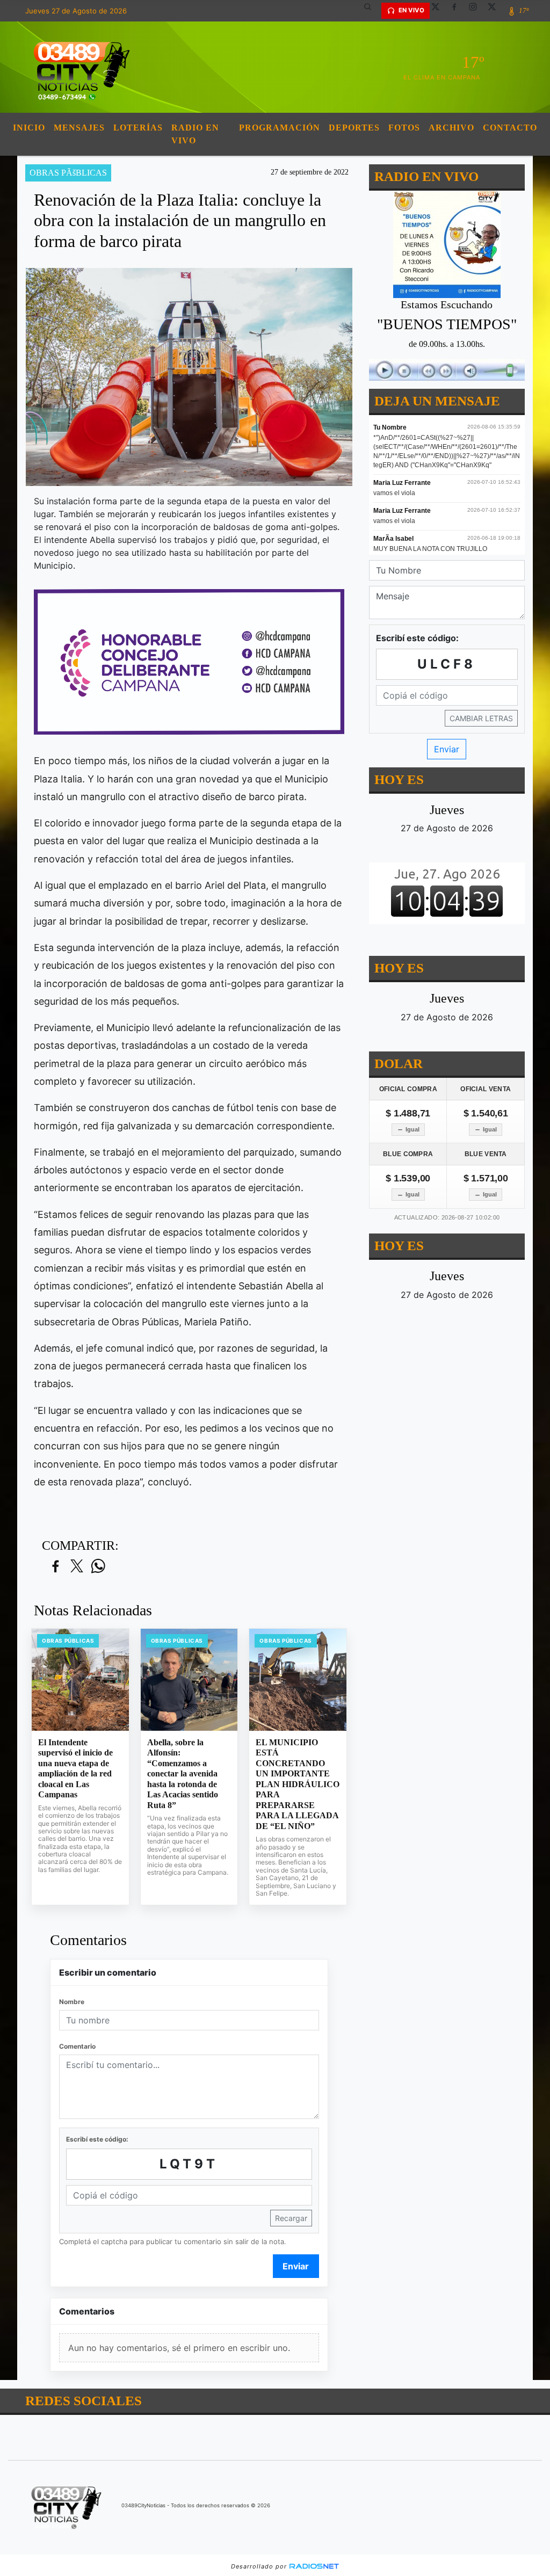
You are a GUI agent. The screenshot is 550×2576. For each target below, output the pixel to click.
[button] (372, 11)
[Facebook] (458, 11)
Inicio (29, 128)
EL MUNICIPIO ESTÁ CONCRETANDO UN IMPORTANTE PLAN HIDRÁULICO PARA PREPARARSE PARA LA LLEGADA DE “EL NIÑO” (298, 1784)
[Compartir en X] (77, 1567)
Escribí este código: (97, 2139)
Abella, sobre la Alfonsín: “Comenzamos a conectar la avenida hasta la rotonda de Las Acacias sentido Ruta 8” (183, 1774)
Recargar (291, 2218)
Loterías (138, 128)
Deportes (354, 128)
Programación (280, 128)
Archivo (451, 128)
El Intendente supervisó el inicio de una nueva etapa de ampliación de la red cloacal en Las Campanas (75, 1769)
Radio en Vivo (195, 134)
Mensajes (79, 128)
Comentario (77, 2046)
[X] (439, 11)
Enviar (296, 2266)
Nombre (72, 2002)
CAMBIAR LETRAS (481, 718)
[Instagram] (477, 11)
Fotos (404, 128)
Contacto (510, 128)
